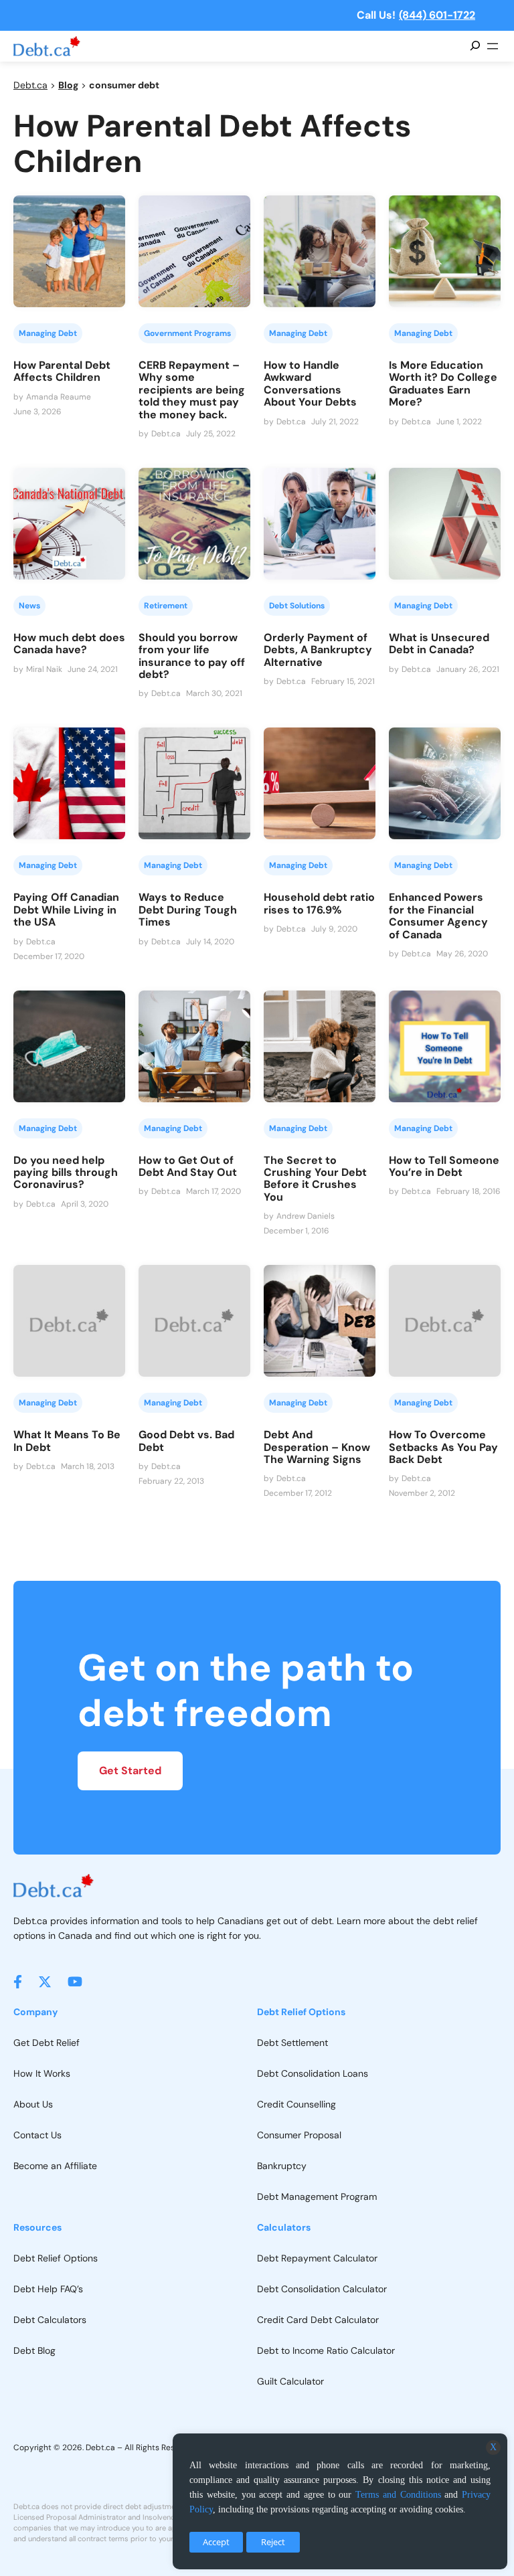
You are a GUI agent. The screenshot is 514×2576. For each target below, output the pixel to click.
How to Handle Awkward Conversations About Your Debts (310, 384)
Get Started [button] (130, 1771)
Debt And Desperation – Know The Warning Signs (317, 1447)
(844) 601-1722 (437, 15)
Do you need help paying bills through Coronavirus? (66, 1173)
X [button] (493, 2447)
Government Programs (187, 333)
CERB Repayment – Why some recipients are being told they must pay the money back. (192, 390)
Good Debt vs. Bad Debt (186, 1441)
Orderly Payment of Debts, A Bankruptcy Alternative (318, 650)
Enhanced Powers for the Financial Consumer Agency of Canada (438, 916)
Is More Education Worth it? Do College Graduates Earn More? (443, 384)
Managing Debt (48, 333)
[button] (18, 1982)
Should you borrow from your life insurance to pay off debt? (192, 657)
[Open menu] (493, 46)
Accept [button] (216, 2542)
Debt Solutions (297, 606)
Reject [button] (273, 2542)
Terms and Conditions (398, 2495)
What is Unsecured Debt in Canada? (439, 644)
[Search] (475, 46)
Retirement (166, 606)
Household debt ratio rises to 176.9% (319, 904)
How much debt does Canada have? (69, 644)
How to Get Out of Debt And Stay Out (188, 1167)
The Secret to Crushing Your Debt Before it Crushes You (315, 1179)
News (29, 606)
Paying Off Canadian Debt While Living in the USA (66, 910)
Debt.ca (30, 85)
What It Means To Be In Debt (67, 1441)
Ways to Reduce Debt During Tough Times (188, 910)
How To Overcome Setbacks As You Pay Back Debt (443, 1447)
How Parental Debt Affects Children (62, 372)
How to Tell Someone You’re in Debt (444, 1167)
